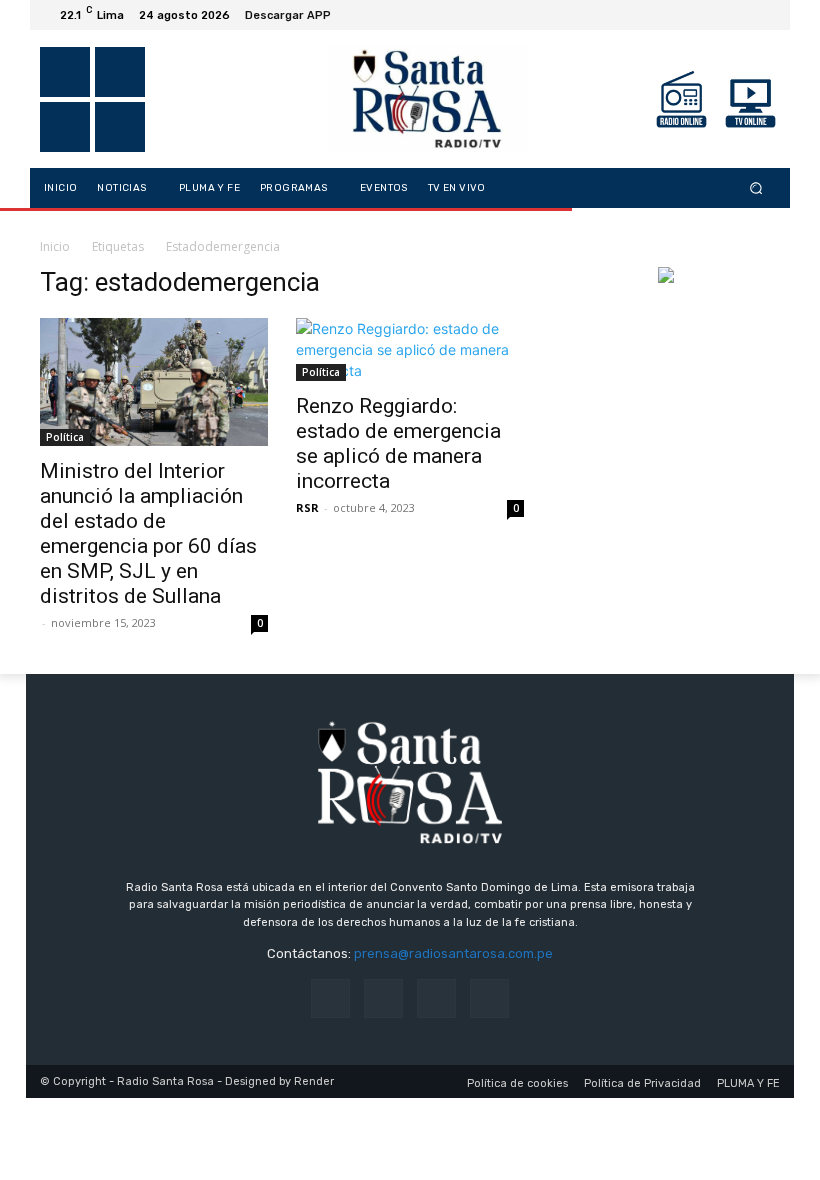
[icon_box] (299, 17)
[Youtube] (764, 15)
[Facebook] (668, 15)
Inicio (55, 246)
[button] (756, 188)
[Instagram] (692, 15)
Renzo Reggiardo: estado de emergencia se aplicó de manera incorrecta (398, 443)
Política (65, 437)
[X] (716, 15)
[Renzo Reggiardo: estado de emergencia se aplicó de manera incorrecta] (410, 349)
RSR (307, 507)
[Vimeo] (740, 15)
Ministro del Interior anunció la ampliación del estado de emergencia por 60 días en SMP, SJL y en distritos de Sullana (148, 533)
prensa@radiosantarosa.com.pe (453, 953)
